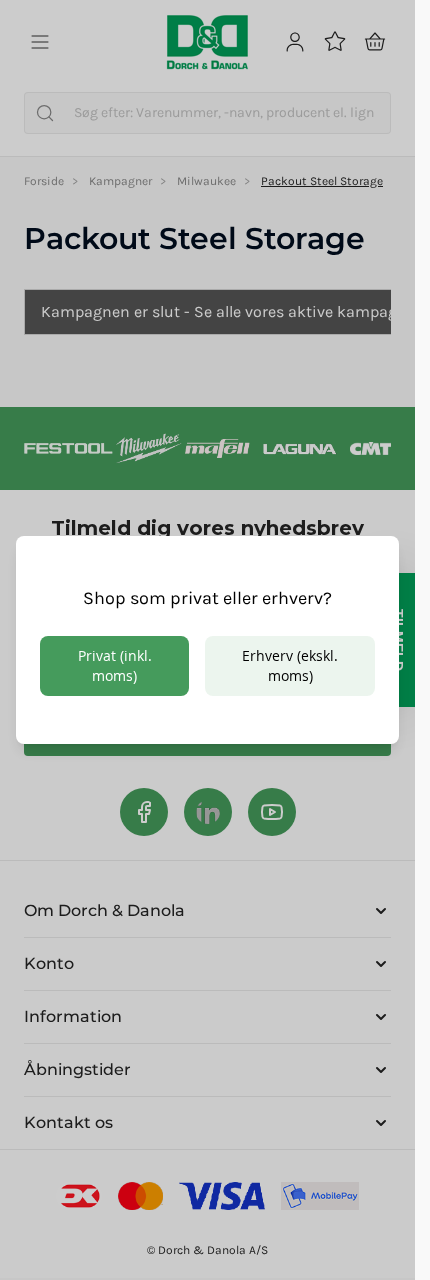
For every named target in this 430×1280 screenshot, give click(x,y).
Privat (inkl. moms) (115, 665)
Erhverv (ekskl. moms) (290, 665)
